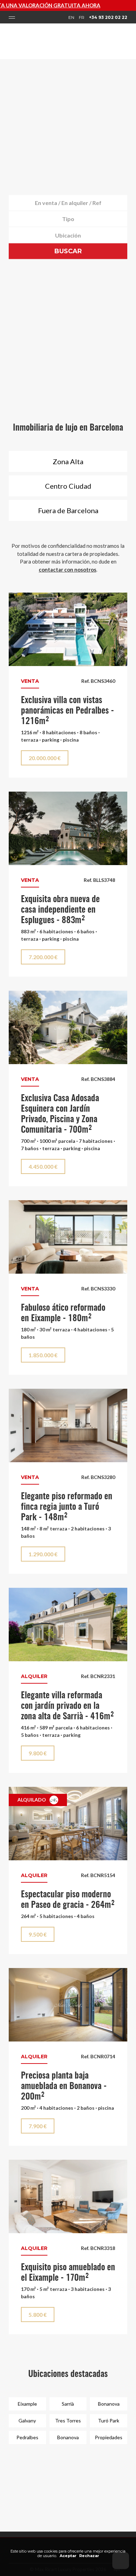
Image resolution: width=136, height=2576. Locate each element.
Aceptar (68, 2556)
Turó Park (109, 2421)
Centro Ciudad (68, 486)
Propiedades (109, 2437)
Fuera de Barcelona (68, 510)
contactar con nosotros (67, 569)
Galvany (27, 2421)
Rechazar (89, 2556)
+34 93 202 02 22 (108, 17)
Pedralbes (27, 2437)
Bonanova (109, 2404)
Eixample (27, 2404)
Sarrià (68, 2404)
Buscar (68, 251)
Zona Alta (68, 461)
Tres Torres (68, 2421)
